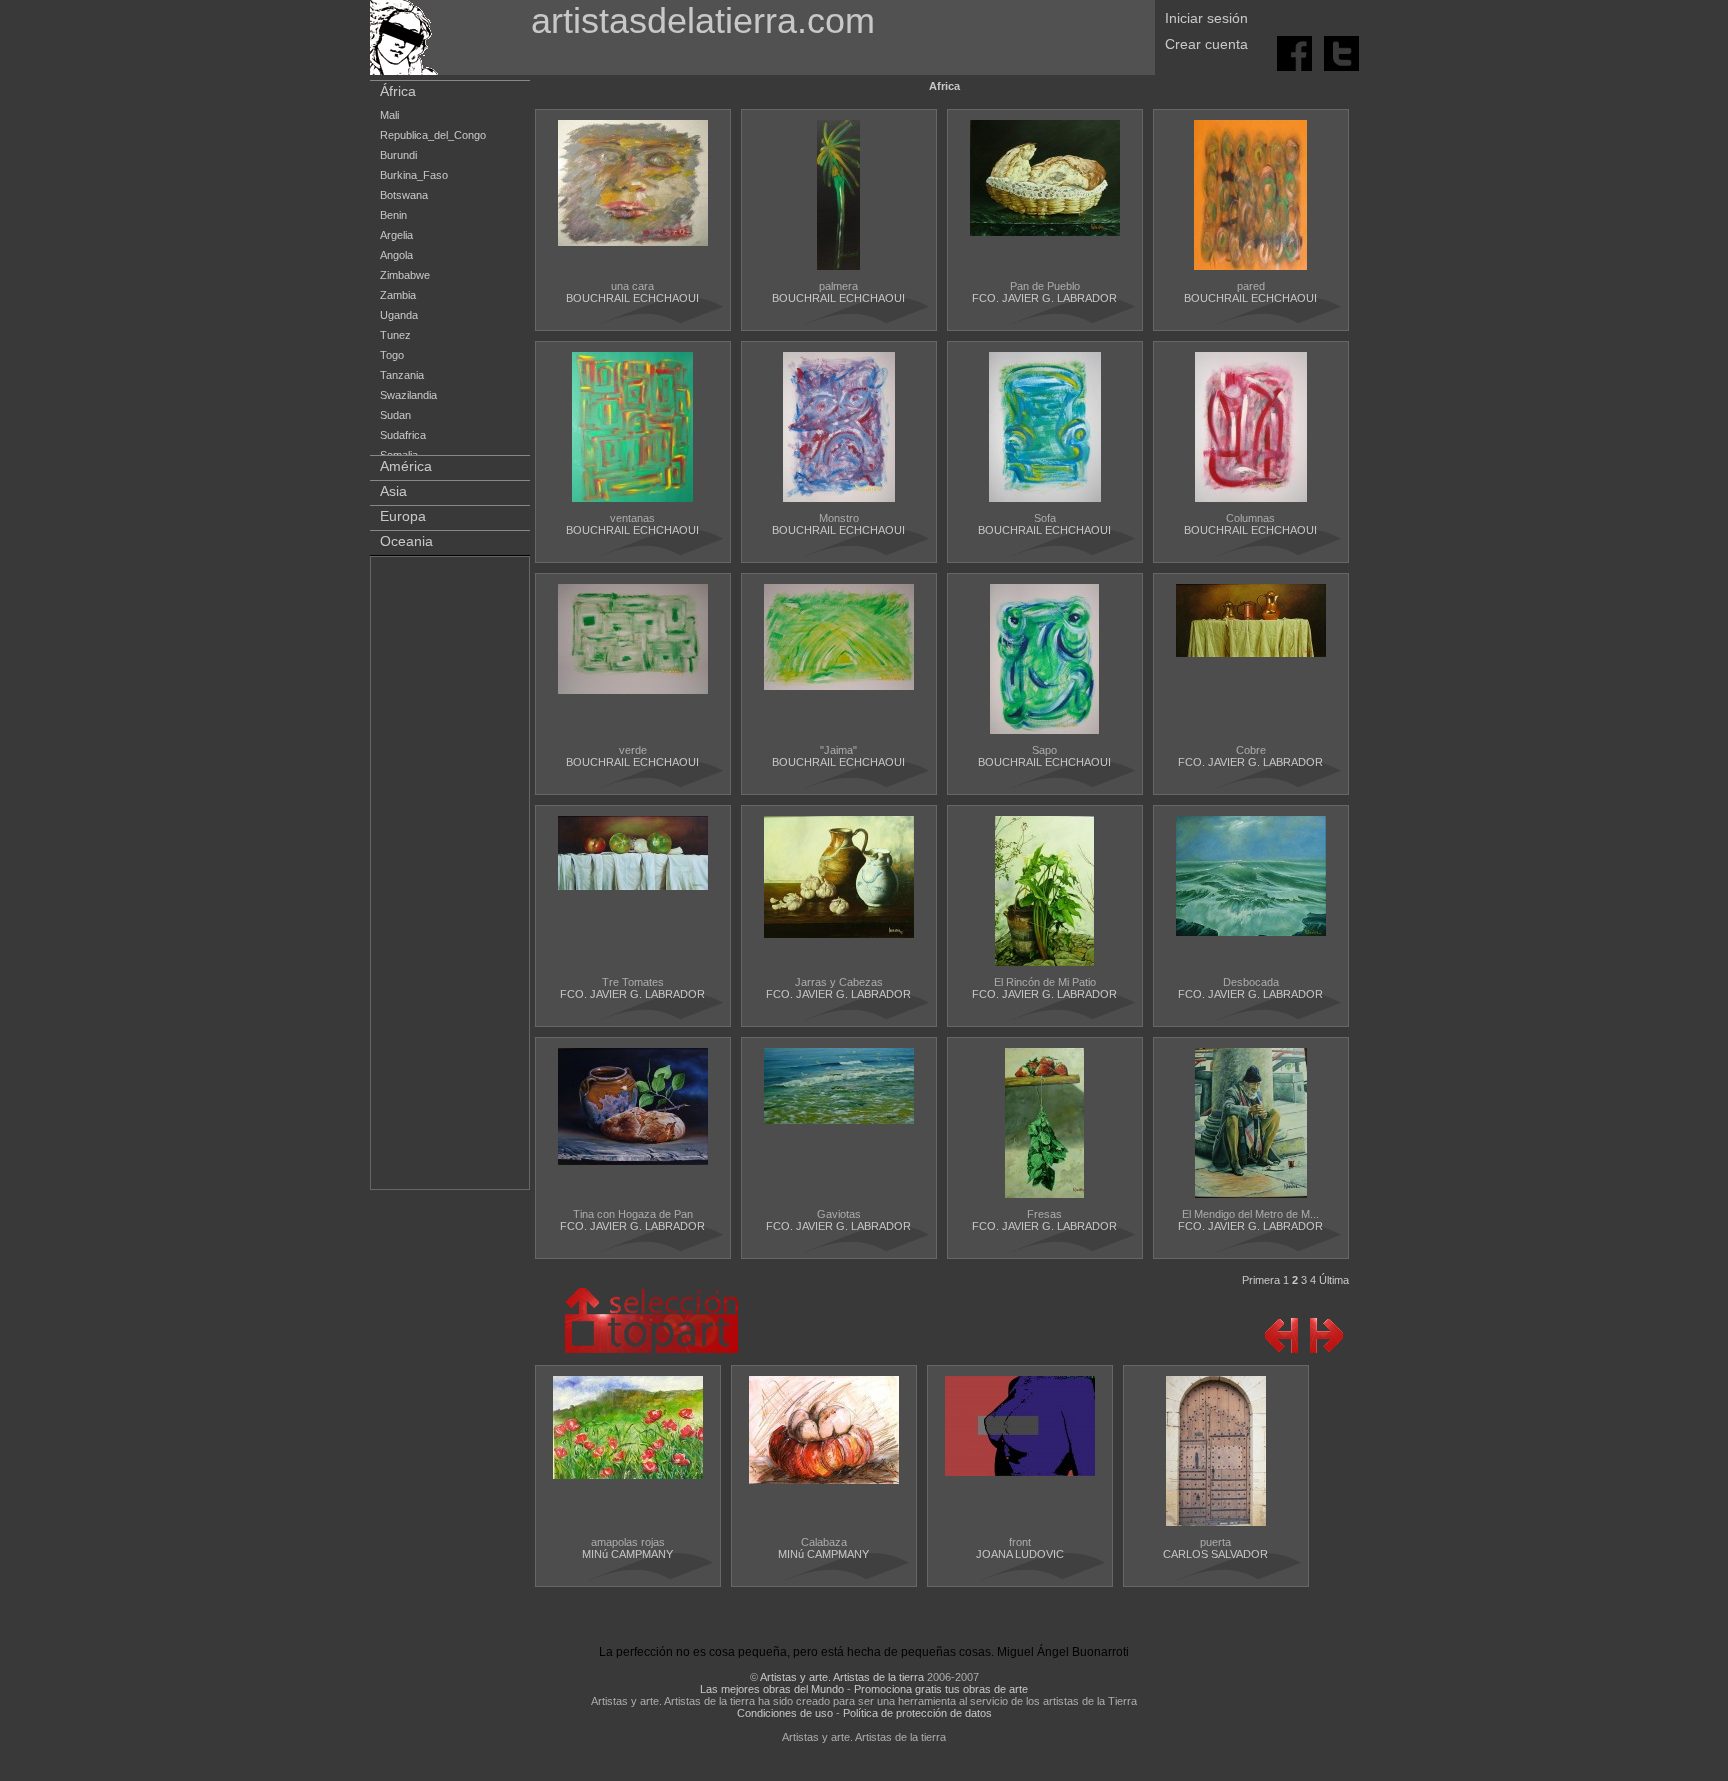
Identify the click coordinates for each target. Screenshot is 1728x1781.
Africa (944, 86)
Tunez (395, 335)
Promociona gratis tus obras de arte (941, 1689)
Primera (1261, 1280)
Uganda (399, 315)
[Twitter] (1341, 52)
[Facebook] (1296, 52)
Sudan (395, 415)
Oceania (406, 541)
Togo (392, 355)
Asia (393, 491)
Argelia (396, 235)
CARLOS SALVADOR (1215, 1554)
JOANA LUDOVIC (1020, 1554)
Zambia (398, 295)
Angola (396, 255)
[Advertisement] (451, 877)
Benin (393, 215)
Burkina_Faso (414, 175)
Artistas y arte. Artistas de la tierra (842, 1677)
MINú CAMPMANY (627, 1554)
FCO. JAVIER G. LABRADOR (1044, 298)
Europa (403, 516)
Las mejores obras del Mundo (772, 1689)
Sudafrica (403, 435)
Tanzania (402, 375)
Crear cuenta (1206, 44)
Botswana (404, 195)
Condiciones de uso (785, 1713)
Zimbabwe (405, 275)
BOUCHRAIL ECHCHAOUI (632, 298)
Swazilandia (408, 395)
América (406, 466)
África (398, 91)
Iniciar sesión (1206, 18)
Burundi (398, 155)
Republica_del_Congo (433, 135)
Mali (389, 115)
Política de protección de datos (917, 1713)
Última (1334, 1280)
